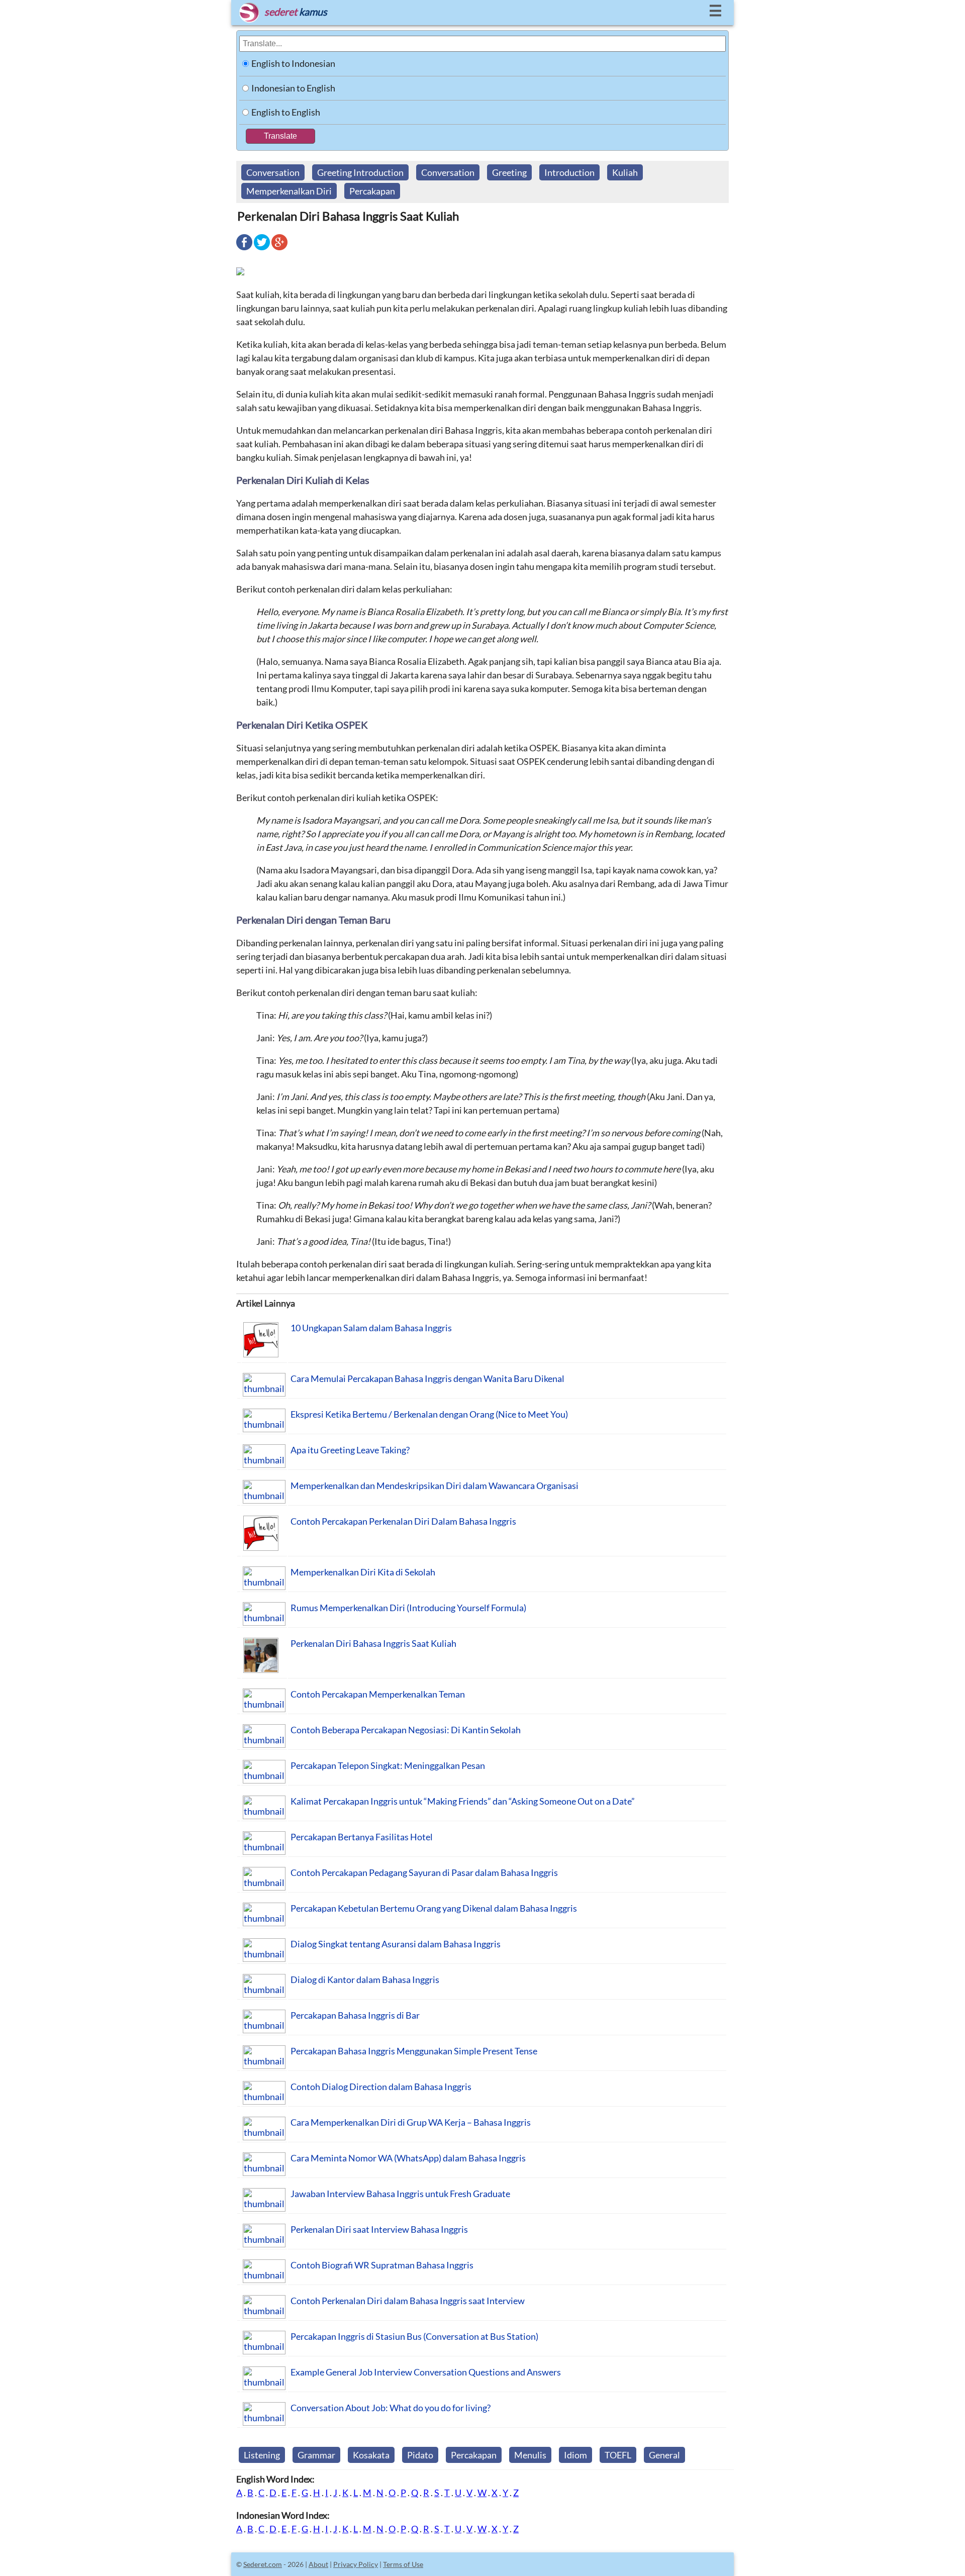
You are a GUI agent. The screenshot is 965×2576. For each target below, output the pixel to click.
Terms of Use (403, 2564)
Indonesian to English (293, 88)
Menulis (530, 2455)
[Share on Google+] (279, 249)
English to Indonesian (293, 63)
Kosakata (371, 2455)
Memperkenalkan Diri (289, 191)
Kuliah (625, 172)
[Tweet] (262, 249)
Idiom (575, 2455)
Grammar (316, 2455)
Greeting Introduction (360, 172)
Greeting (509, 172)
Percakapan (372, 191)
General (664, 2455)
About (318, 2564)
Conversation (273, 172)
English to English (286, 112)
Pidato (420, 2455)
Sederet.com (263, 2564)
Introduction (569, 172)
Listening (262, 2455)
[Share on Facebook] (244, 249)
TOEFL (618, 2455)
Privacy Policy (356, 2564)
